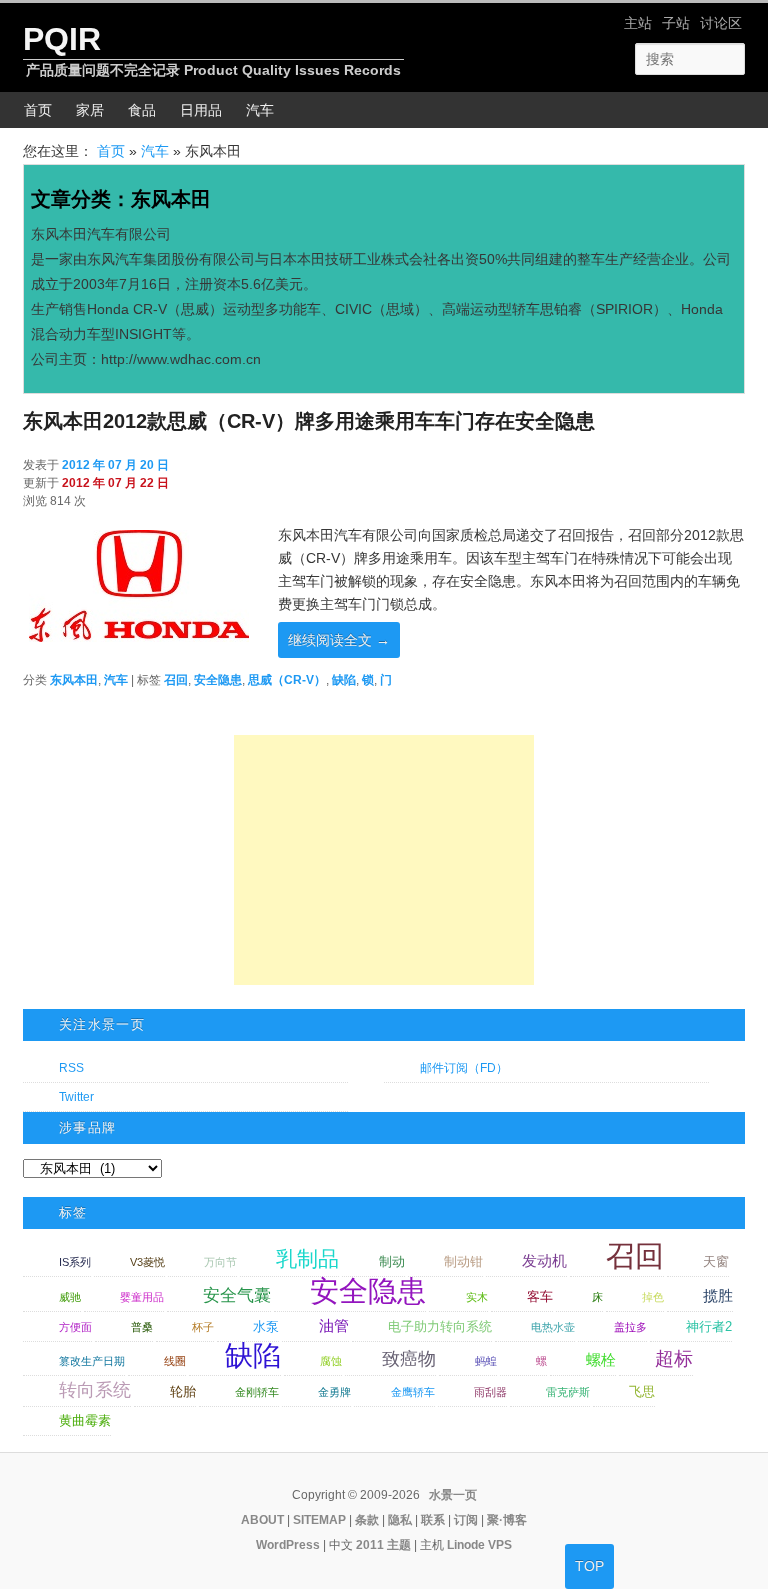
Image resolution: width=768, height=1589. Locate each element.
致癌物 (409, 1359)
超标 (674, 1358)
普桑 (142, 1327)
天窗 (716, 1261)
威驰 (70, 1297)
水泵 (266, 1326)
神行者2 (709, 1326)
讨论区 (721, 23)
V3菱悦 (147, 1262)
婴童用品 (142, 1297)
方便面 (75, 1327)
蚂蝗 (486, 1361)
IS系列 (75, 1262)
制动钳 (463, 1261)
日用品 (201, 110)
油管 (334, 1325)
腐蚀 (331, 1361)
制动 (392, 1261)
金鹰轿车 (413, 1392)
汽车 (260, 110)
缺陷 (344, 680)
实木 (477, 1297)
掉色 (653, 1297)
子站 (676, 23)
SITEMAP (319, 1520)
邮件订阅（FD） (464, 1068)
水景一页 (453, 1495)
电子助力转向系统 (440, 1326)
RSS (71, 1068)
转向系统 (95, 1390)
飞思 (642, 1391)
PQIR (62, 39)
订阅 (466, 1520)
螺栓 (601, 1359)
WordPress (288, 1545)
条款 (367, 1520)
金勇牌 (334, 1392)
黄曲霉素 (85, 1420)
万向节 (220, 1262)
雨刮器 (490, 1392)
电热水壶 (553, 1327)
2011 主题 (383, 1545)
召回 (176, 680)
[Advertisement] (384, 860)
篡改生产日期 (92, 1361)
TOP (589, 1566)
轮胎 (183, 1391)
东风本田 (74, 680)
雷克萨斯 (568, 1392)
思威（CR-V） (287, 680)
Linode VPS (479, 1545)
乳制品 (307, 1258)
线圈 (175, 1361)
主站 (638, 23)
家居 (90, 110)
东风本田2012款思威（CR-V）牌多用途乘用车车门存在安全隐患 (309, 421)
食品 (142, 110)
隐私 (400, 1520)
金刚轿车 (257, 1392)
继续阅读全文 (339, 640)
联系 (433, 1520)
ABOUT (262, 1520)
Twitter (76, 1097)
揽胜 (718, 1295)
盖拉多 (630, 1327)
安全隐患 (218, 680)
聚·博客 (507, 1520)
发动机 (544, 1260)
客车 (540, 1296)
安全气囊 (237, 1295)
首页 (38, 110)
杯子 (203, 1327)
